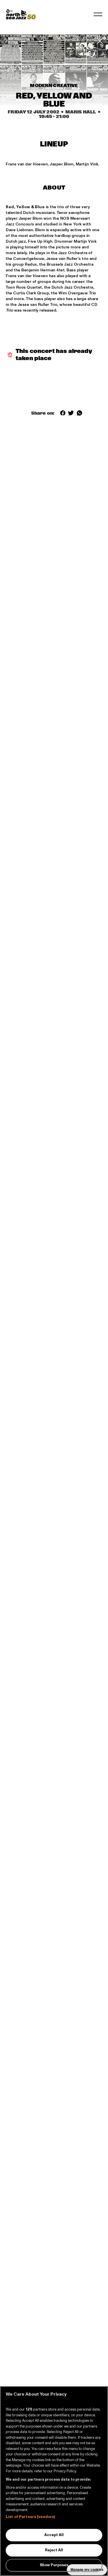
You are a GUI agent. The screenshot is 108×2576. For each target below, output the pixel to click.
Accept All (54, 2535)
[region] (54, 2481)
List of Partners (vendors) (30, 2517)
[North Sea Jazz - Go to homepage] (21, 14)
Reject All (54, 2550)
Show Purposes (54, 2565)
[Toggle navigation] (98, 14)
